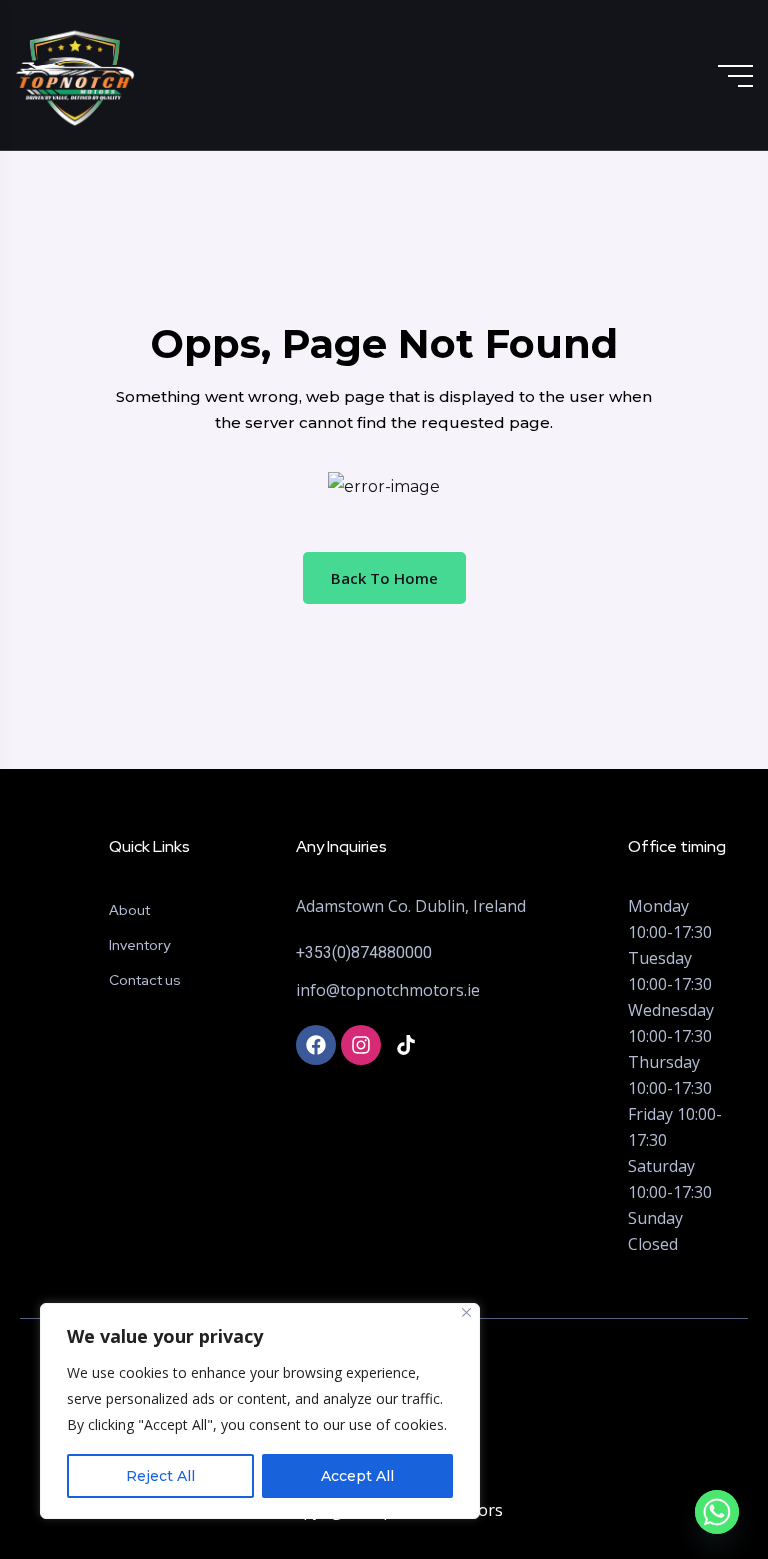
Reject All (160, 1476)
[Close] (466, 1312)
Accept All (357, 1476)
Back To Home (384, 578)
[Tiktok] (406, 1045)
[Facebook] (316, 1045)
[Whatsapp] (717, 1512)
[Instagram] (361, 1045)
